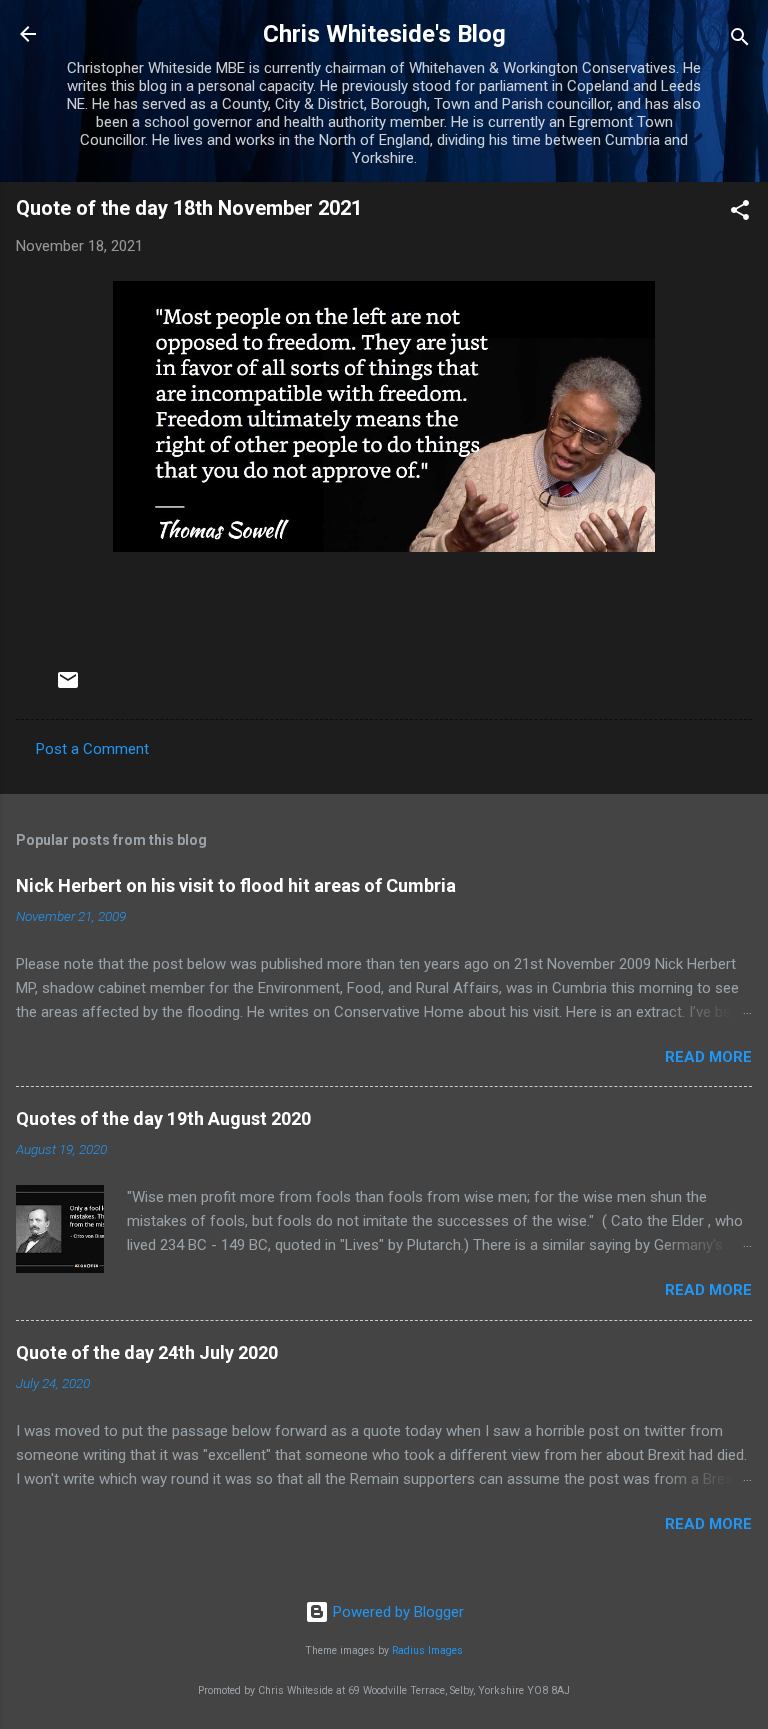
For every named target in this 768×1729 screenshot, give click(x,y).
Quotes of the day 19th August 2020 (163, 1118)
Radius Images (427, 1650)
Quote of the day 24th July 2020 (147, 1352)
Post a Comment (92, 749)
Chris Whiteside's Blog (384, 34)
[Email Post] (68, 687)
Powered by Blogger (396, 1612)
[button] (740, 213)
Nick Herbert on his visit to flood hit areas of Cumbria (236, 885)
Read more (708, 1057)
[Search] (740, 40)
